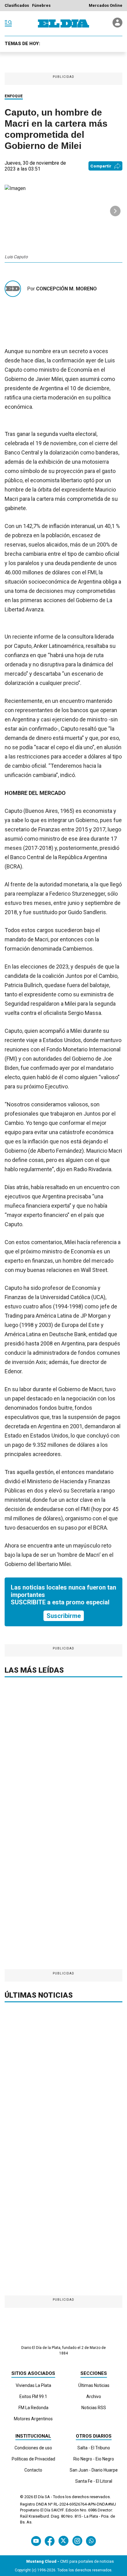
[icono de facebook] (50, 2541)
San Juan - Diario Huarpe (94, 2470)
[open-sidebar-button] (8, 23)
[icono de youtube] (36, 2541)
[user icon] (117, 26)
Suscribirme (64, 1616)
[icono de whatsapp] (91, 2541)
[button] (115, 211)
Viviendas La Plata (33, 2385)
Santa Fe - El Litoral (94, 2481)
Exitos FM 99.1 (33, 2397)
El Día (39, 2497)
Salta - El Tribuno (94, 2448)
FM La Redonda (33, 2408)
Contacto (33, 2470)
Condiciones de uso (33, 2448)
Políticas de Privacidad (33, 2459)
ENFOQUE (14, 96)
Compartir (101, 166)
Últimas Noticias (94, 2385)
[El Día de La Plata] (63, 23)
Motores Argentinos (33, 2419)
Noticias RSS (94, 2408)
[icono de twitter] (63, 2541)
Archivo (94, 2397)
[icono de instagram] (77, 2541)
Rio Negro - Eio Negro (94, 2459)
